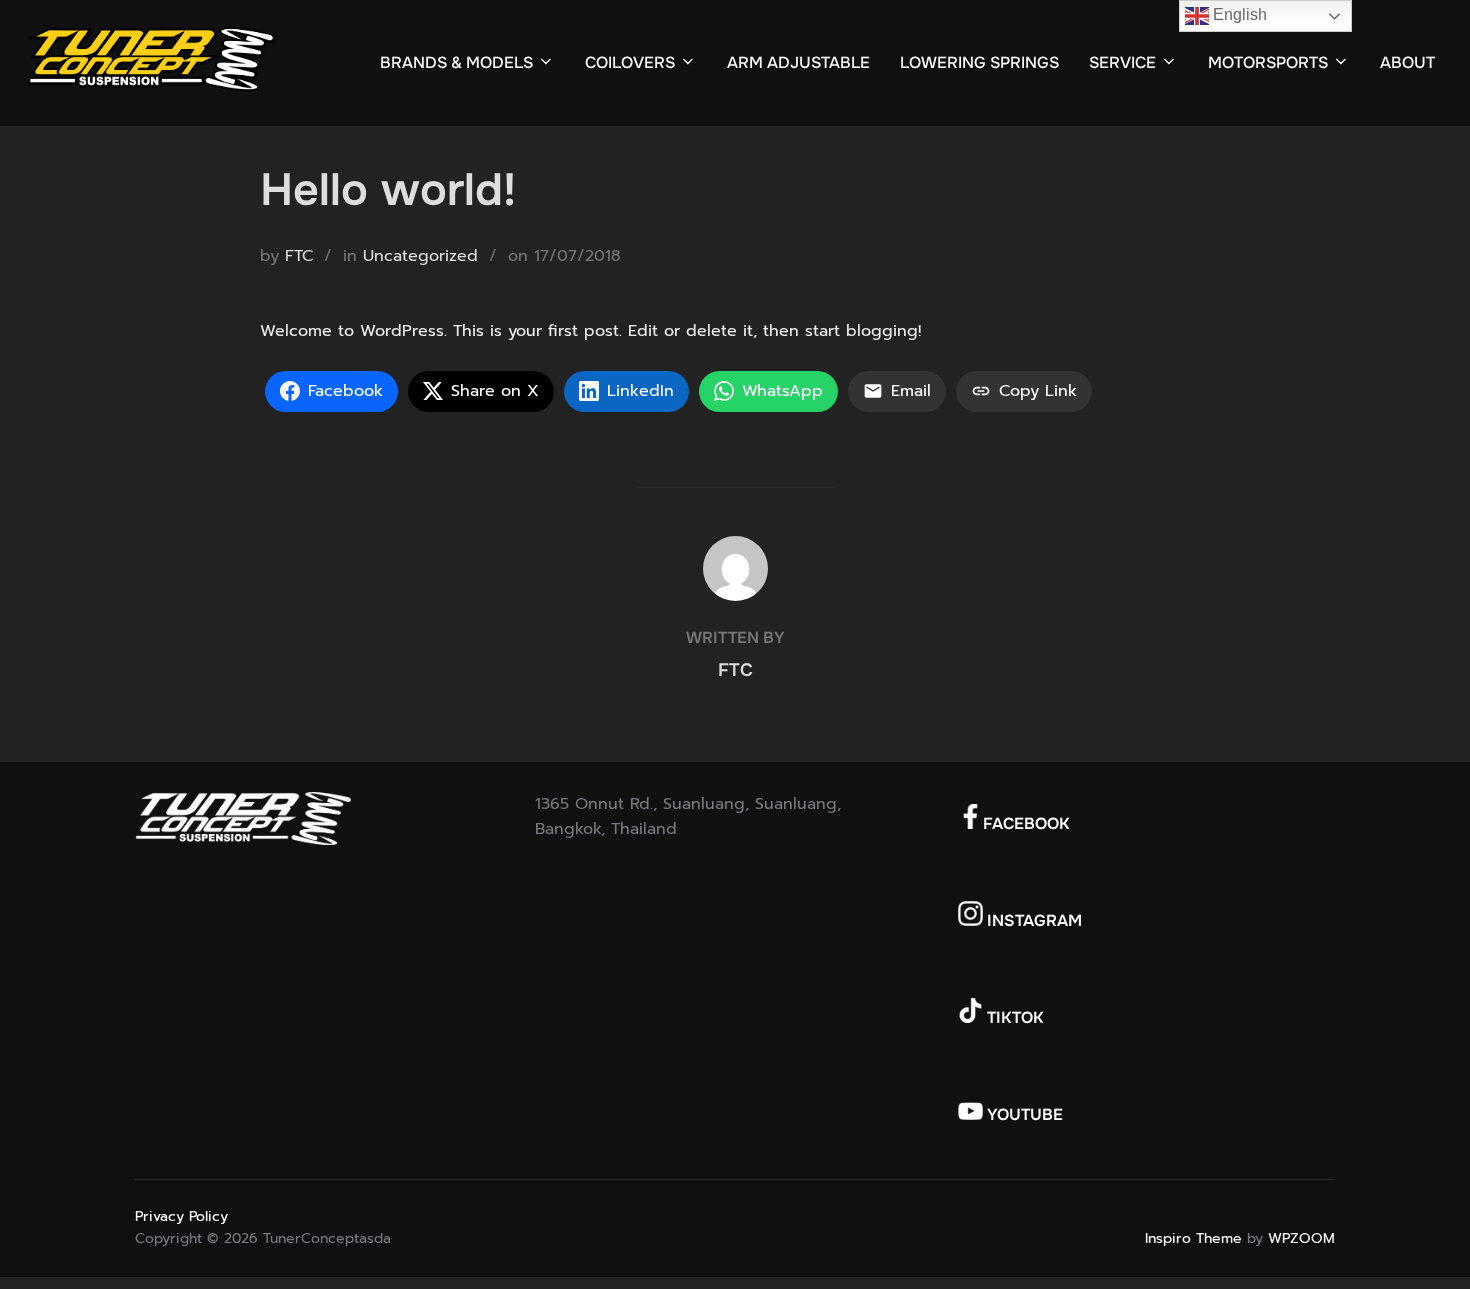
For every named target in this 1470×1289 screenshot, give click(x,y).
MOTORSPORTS (1268, 62)
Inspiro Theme (1193, 1238)
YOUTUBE (1023, 1114)
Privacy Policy (181, 1216)
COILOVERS (630, 62)
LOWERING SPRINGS (979, 62)
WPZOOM (1301, 1238)
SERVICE (1122, 62)
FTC (299, 256)
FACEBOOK (1026, 823)
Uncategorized (420, 256)
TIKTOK (1013, 1017)
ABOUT (1407, 62)
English (1238, 14)
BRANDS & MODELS (456, 62)
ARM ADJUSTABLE (798, 62)
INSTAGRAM (1032, 920)
